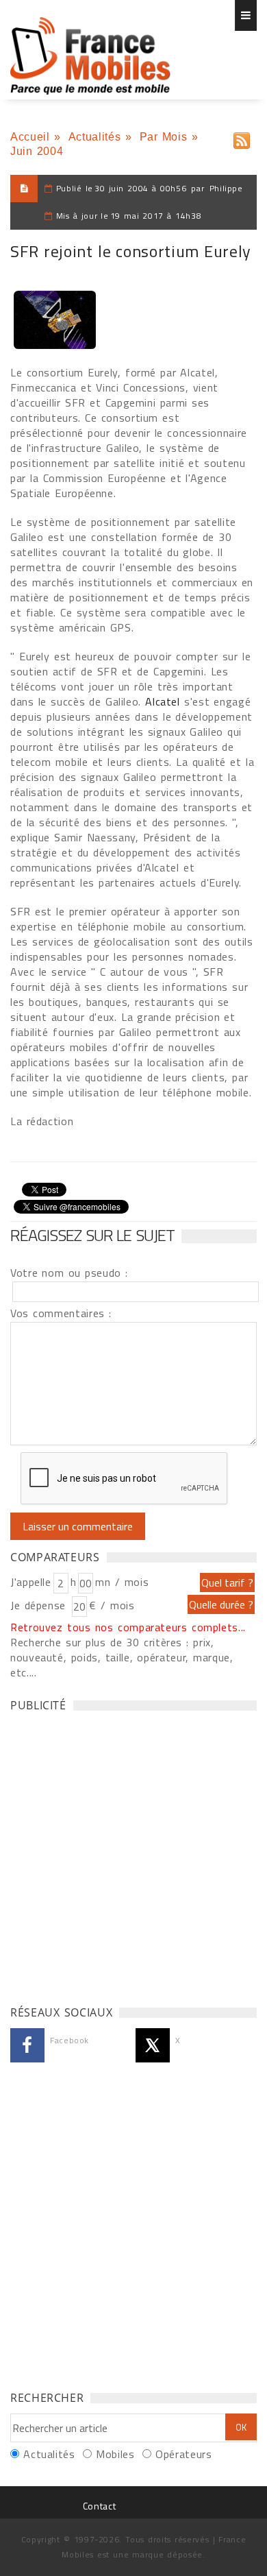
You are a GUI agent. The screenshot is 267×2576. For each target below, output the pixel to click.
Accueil (30, 137)
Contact (99, 2506)
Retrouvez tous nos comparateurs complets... (128, 1627)
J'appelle (31, 1582)
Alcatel (165, 701)
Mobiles (115, 2454)
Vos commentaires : (61, 1313)
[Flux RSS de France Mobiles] (242, 137)
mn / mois (122, 1582)
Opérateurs (183, 2454)
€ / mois (112, 1605)
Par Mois (164, 137)
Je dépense (40, 1605)
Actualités (94, 137)
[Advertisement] (133, 1855)
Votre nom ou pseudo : (69, 1273)
